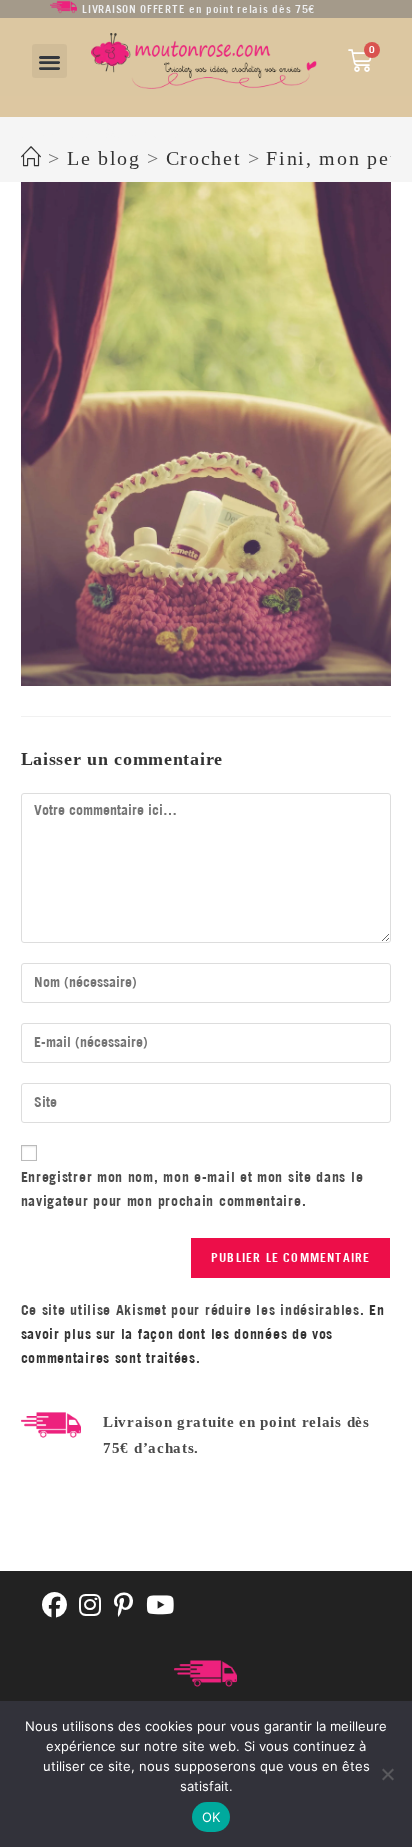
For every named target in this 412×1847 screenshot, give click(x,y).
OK (211, 1817)
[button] (49, 61)
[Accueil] (32, 158)
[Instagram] (90, 1606)
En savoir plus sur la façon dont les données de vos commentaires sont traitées (203, 1334)
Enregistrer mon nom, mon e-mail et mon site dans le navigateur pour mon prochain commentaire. (192, 1189)
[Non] (387, 1774)
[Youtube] (160, 1606)
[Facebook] (55, 1606)
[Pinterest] (124, 1606)
